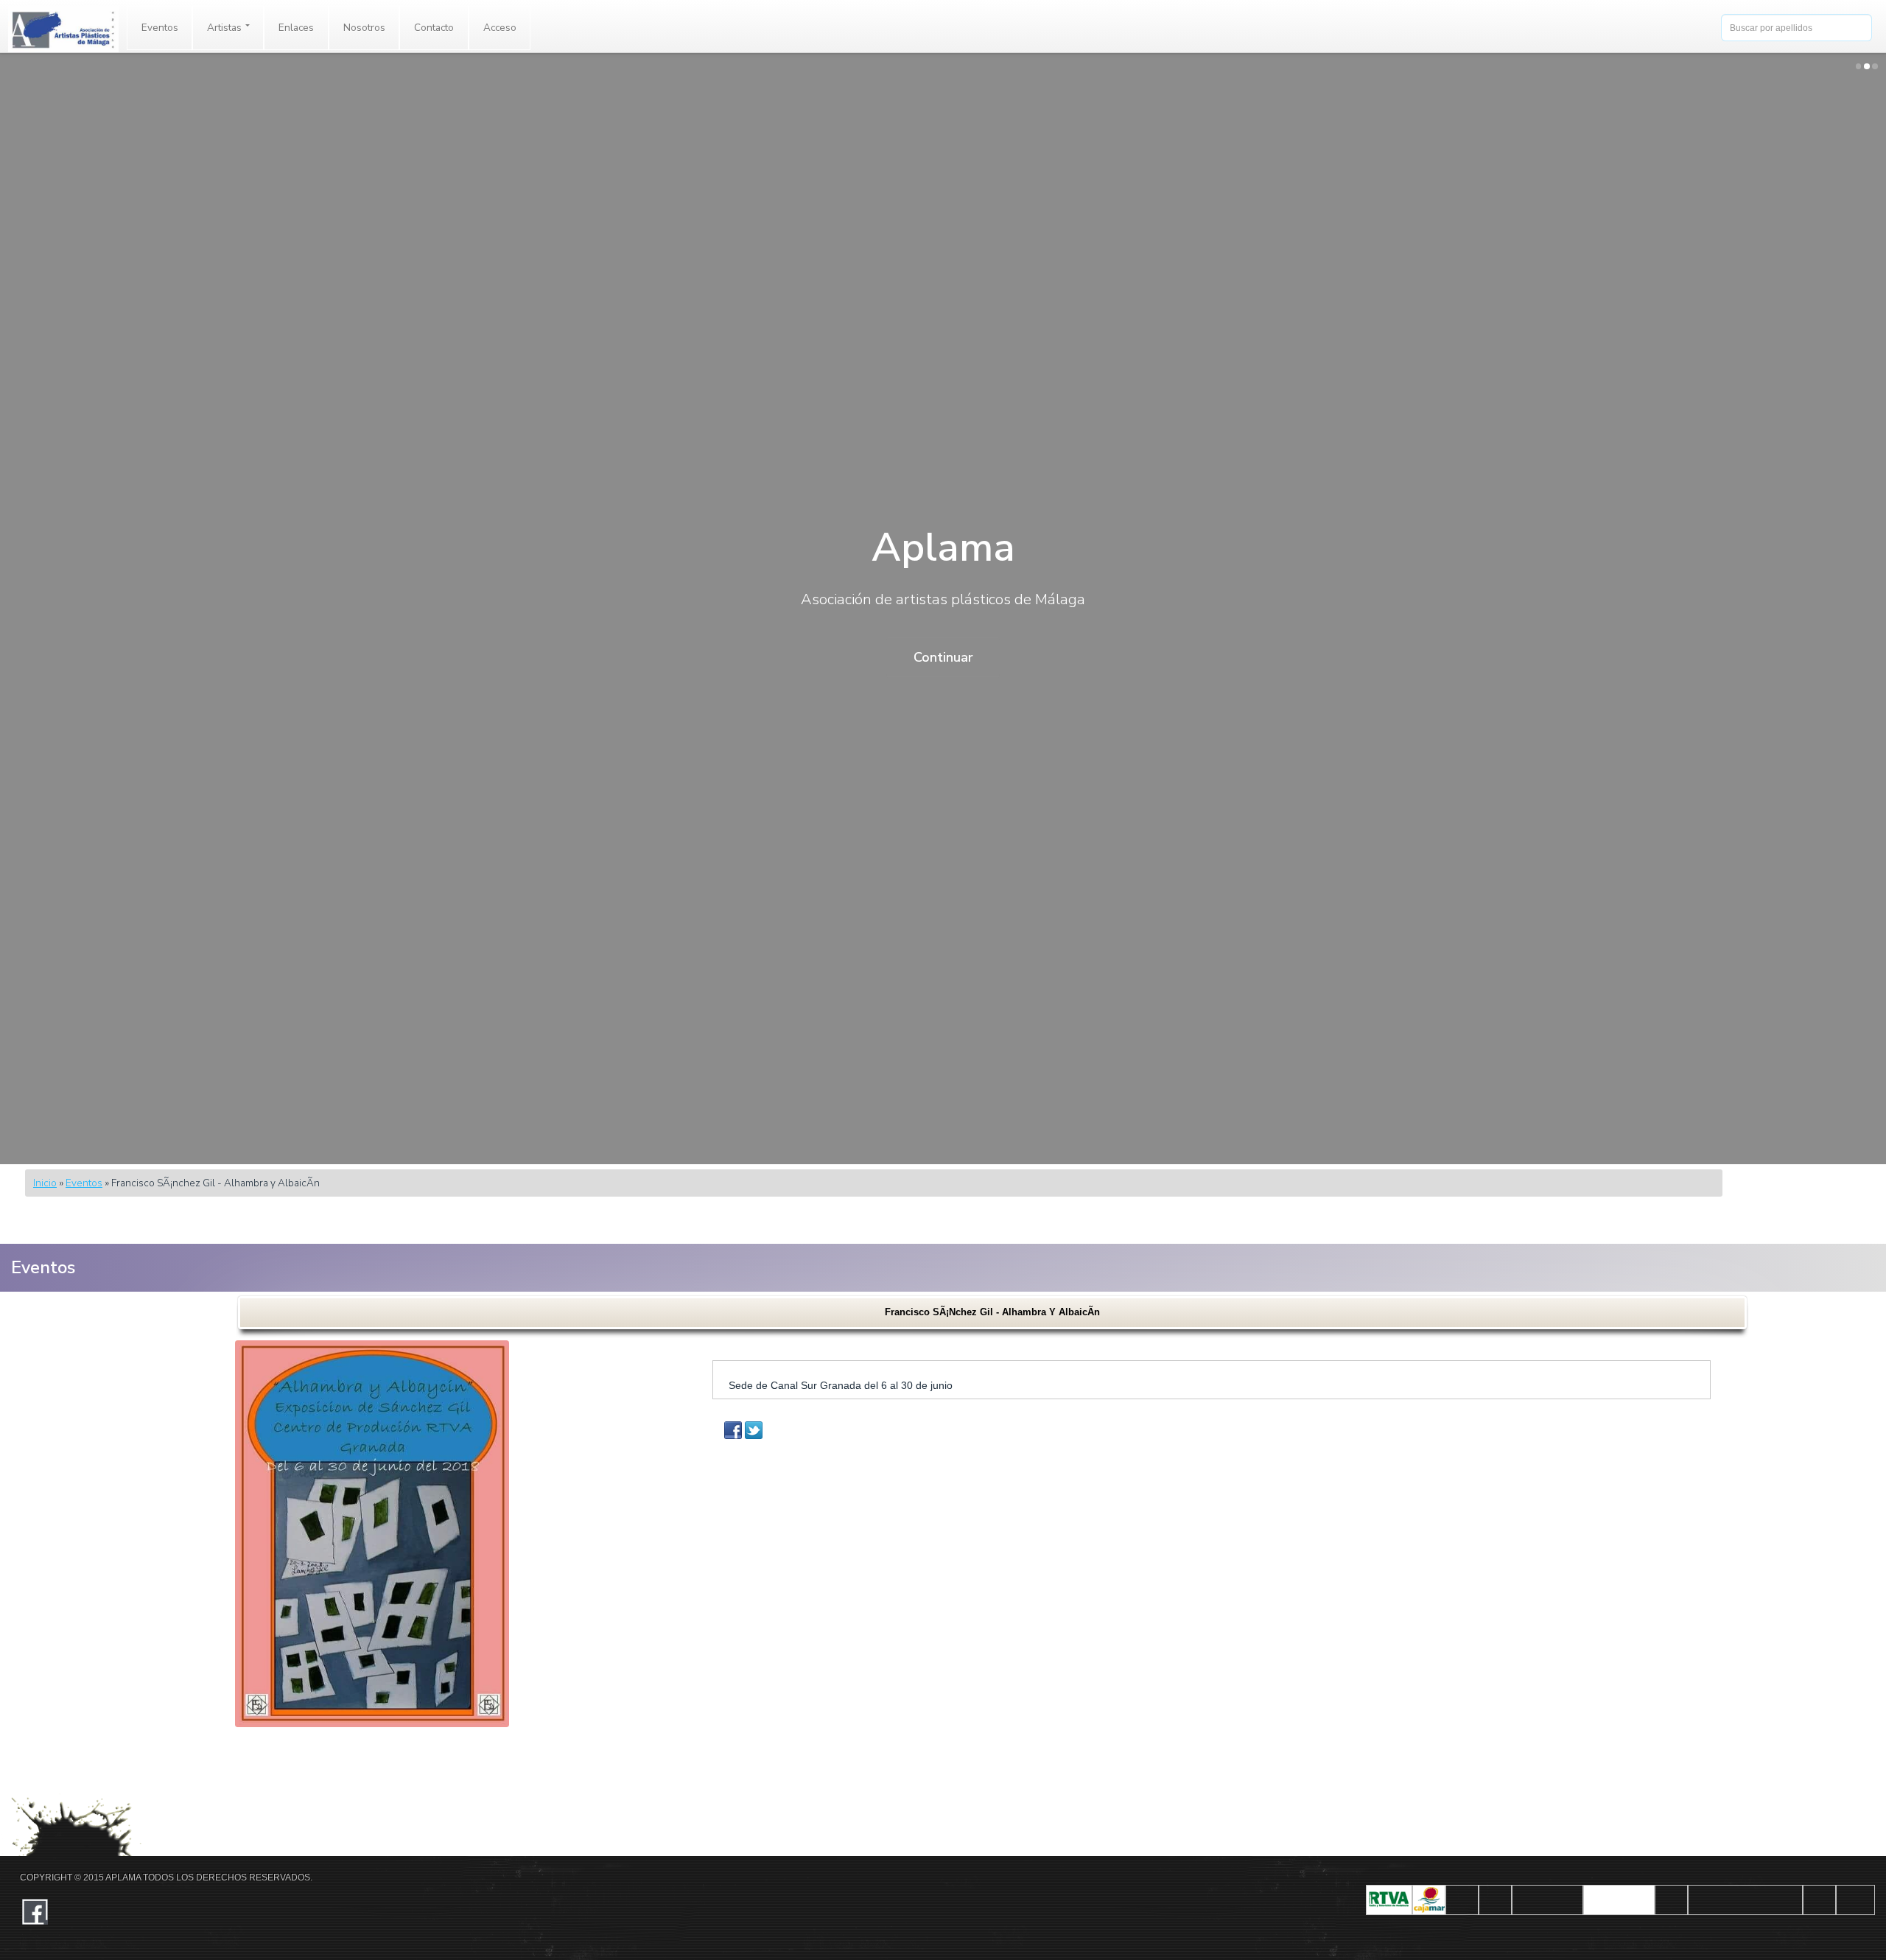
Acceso (500, 28)
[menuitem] (160, 28)
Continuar (943, 657)
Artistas (225, 28)
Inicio (45, 1183)
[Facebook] (733, 1430)
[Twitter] (754, 1430)
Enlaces (296, 28)
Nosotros (364, 28)
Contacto (434, 28)
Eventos (160, 28)
